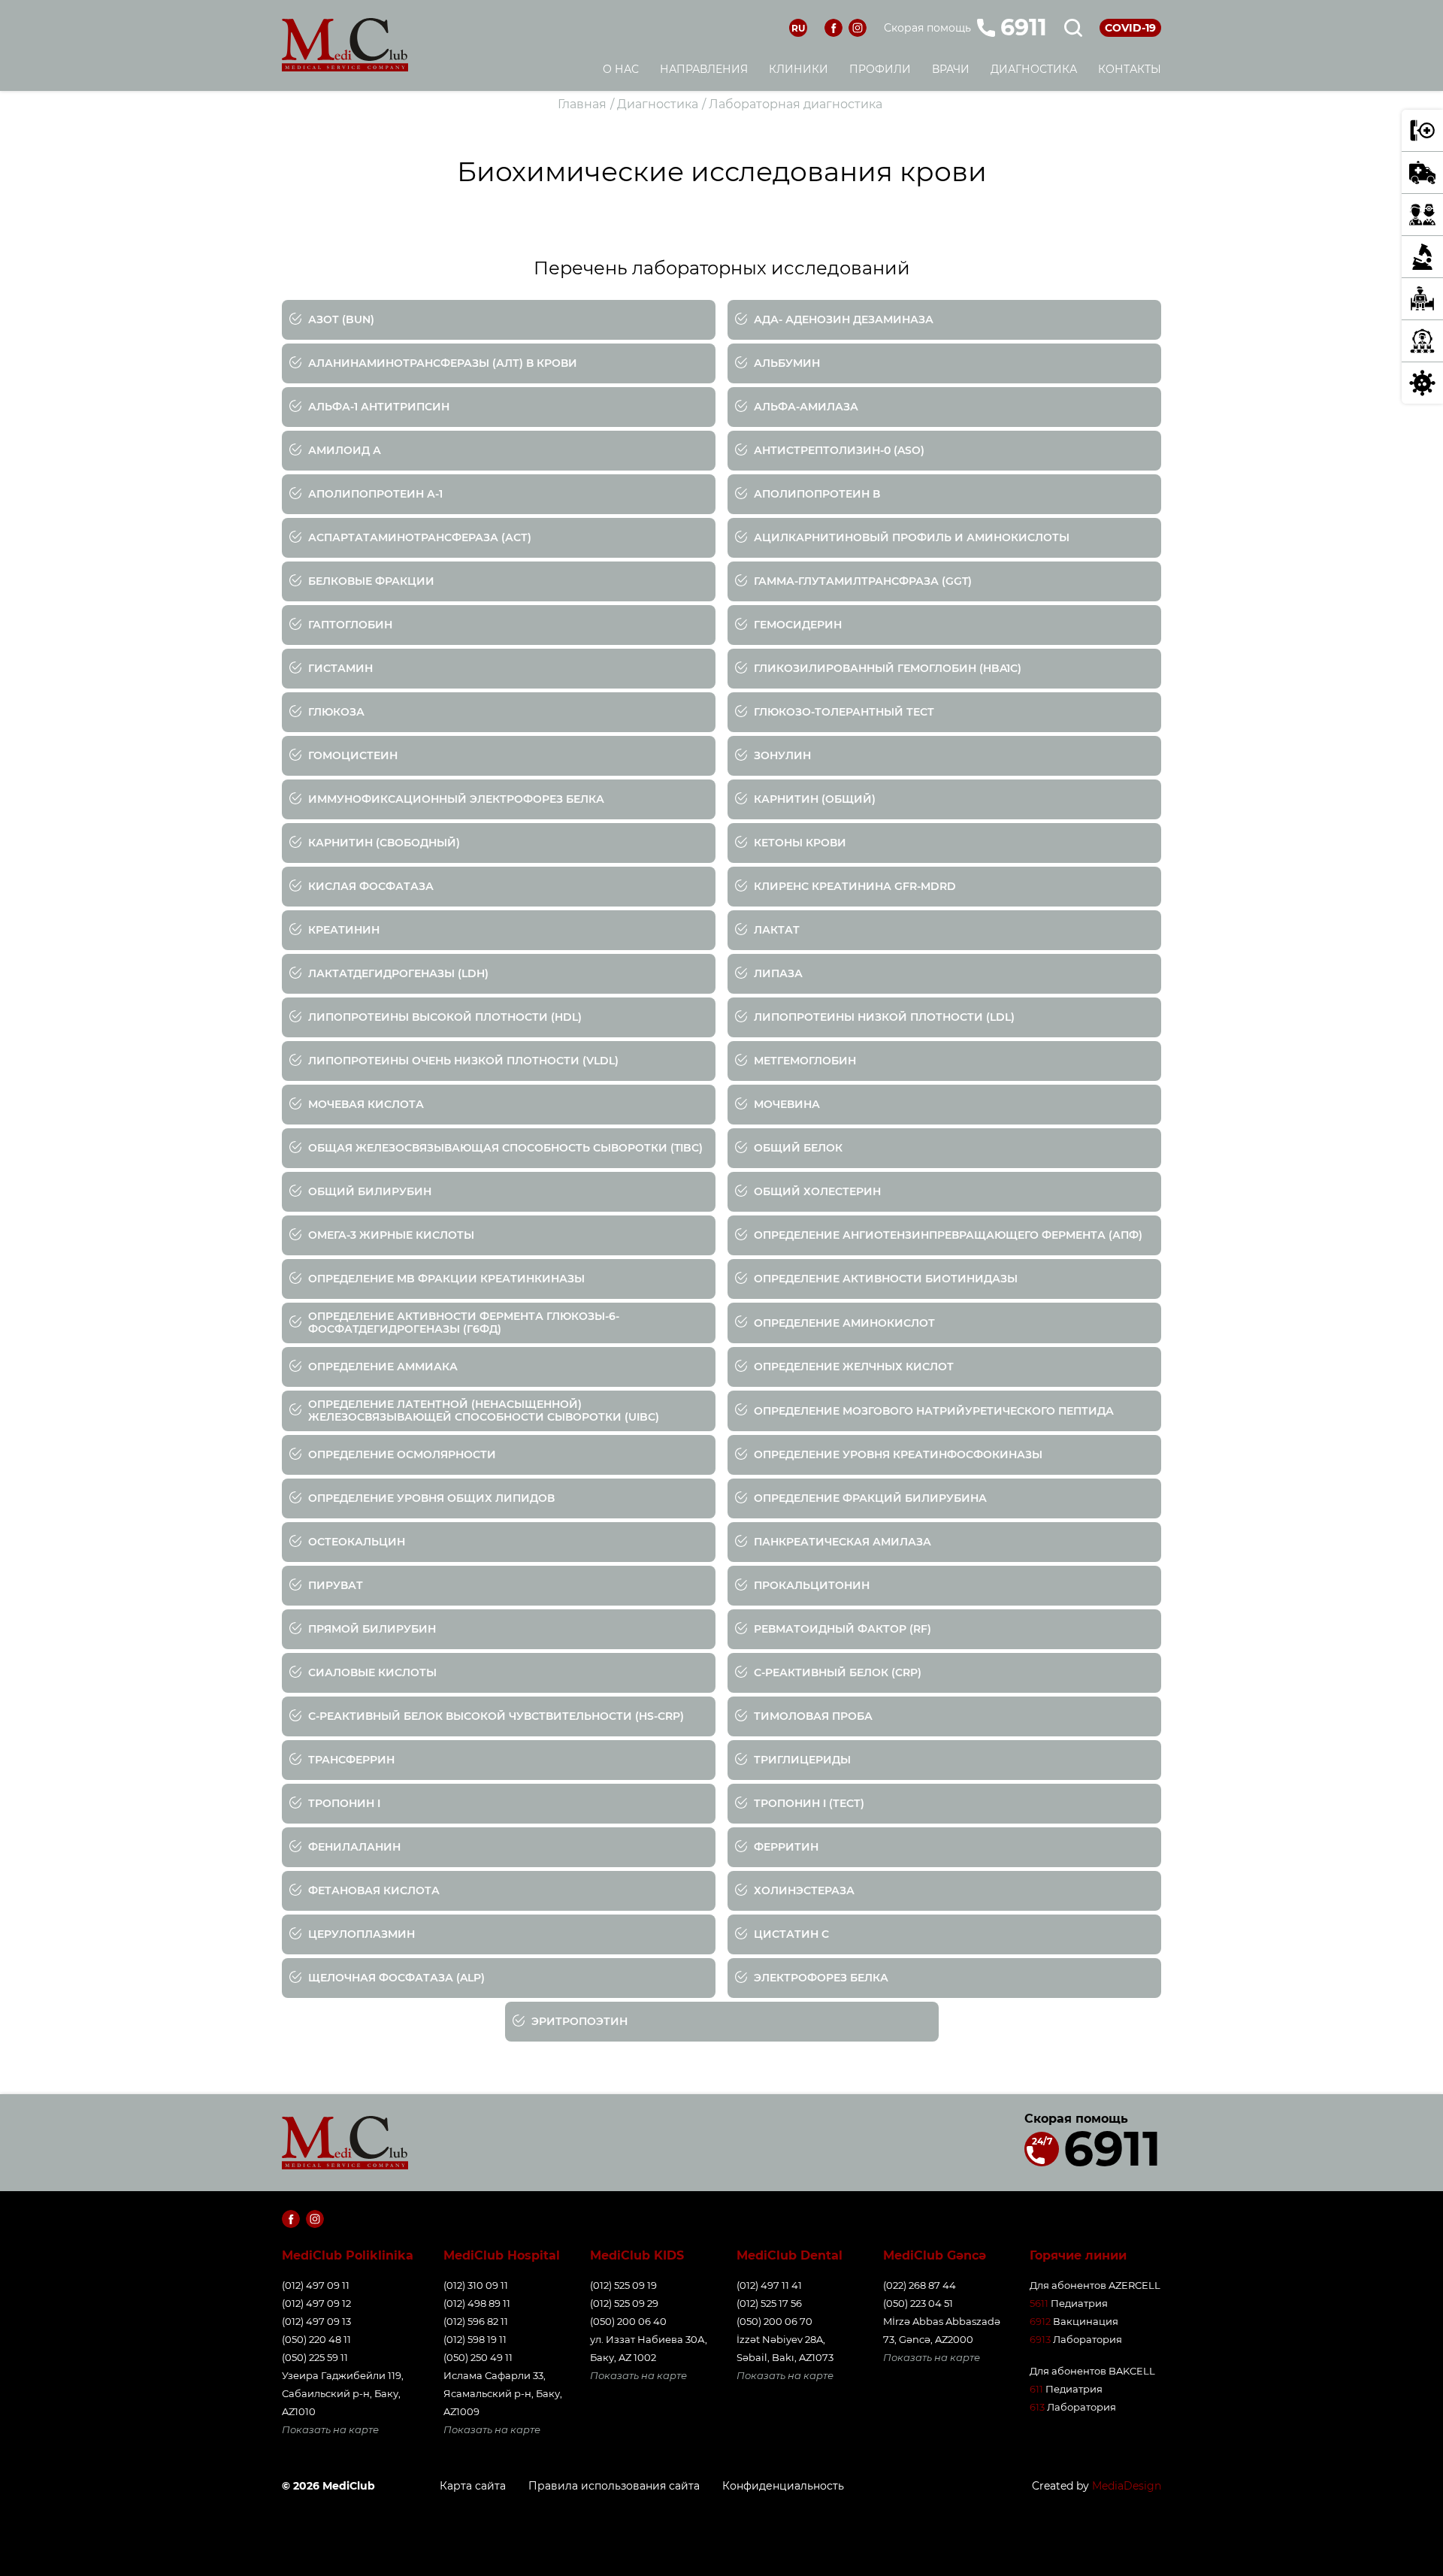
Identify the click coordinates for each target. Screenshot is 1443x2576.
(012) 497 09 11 (316, 2285)
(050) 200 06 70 (774, 2321)
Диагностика (1034, 69)
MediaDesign (1127, 2486)
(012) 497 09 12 (316, 2303)
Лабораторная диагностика (796, 104)
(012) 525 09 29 (624, 2303)
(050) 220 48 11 (316, 2339)
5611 (1039, 2303)
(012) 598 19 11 (475, 2339)
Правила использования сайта (614, 2486)
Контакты (1130, 69)
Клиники (799, 69)
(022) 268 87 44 (920, 2285)
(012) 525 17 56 (769, 2303)
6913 (1040, 2339)
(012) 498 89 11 (477, 2303)
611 (1036, 2389)
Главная (582, 104)
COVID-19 (1130, 28)
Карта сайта (473, 2486)
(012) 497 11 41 (769, 2285)
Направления (704, 69)
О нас (621, 69)
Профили (880, 69)
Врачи (951, 69)
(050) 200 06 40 (628, 2321)
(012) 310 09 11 (476, 2285)
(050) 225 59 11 (315, 2357)
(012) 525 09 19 (623, 2285)
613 (1037, 2407)
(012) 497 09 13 (316, 2321)
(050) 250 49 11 (478, 2357)
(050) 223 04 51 (918, 2303)
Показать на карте (330, 2429)
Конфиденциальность (783, 2486)
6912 (1040, 2321)
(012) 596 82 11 (476, 2321)
